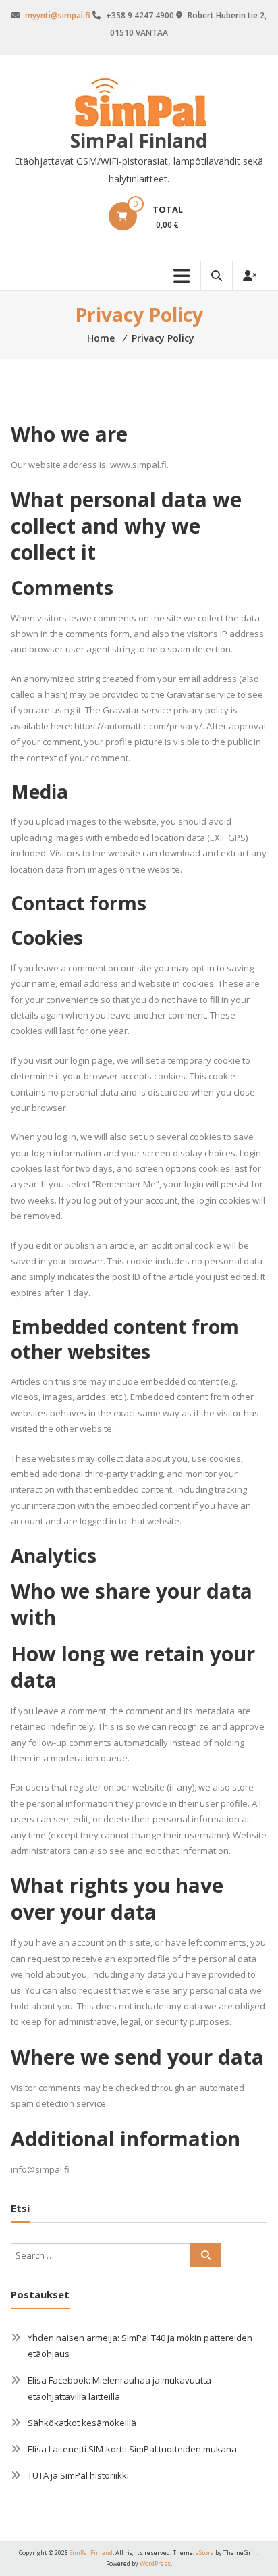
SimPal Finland (139, 140)
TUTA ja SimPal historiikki (78, 2475)
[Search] (206, 2255)
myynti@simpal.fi (58, 15)
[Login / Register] (250, 276)
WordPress (155, 2564)
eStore (205, 2553)
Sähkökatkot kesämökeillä (82, 2423)
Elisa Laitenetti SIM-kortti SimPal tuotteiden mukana (132, 2449)
